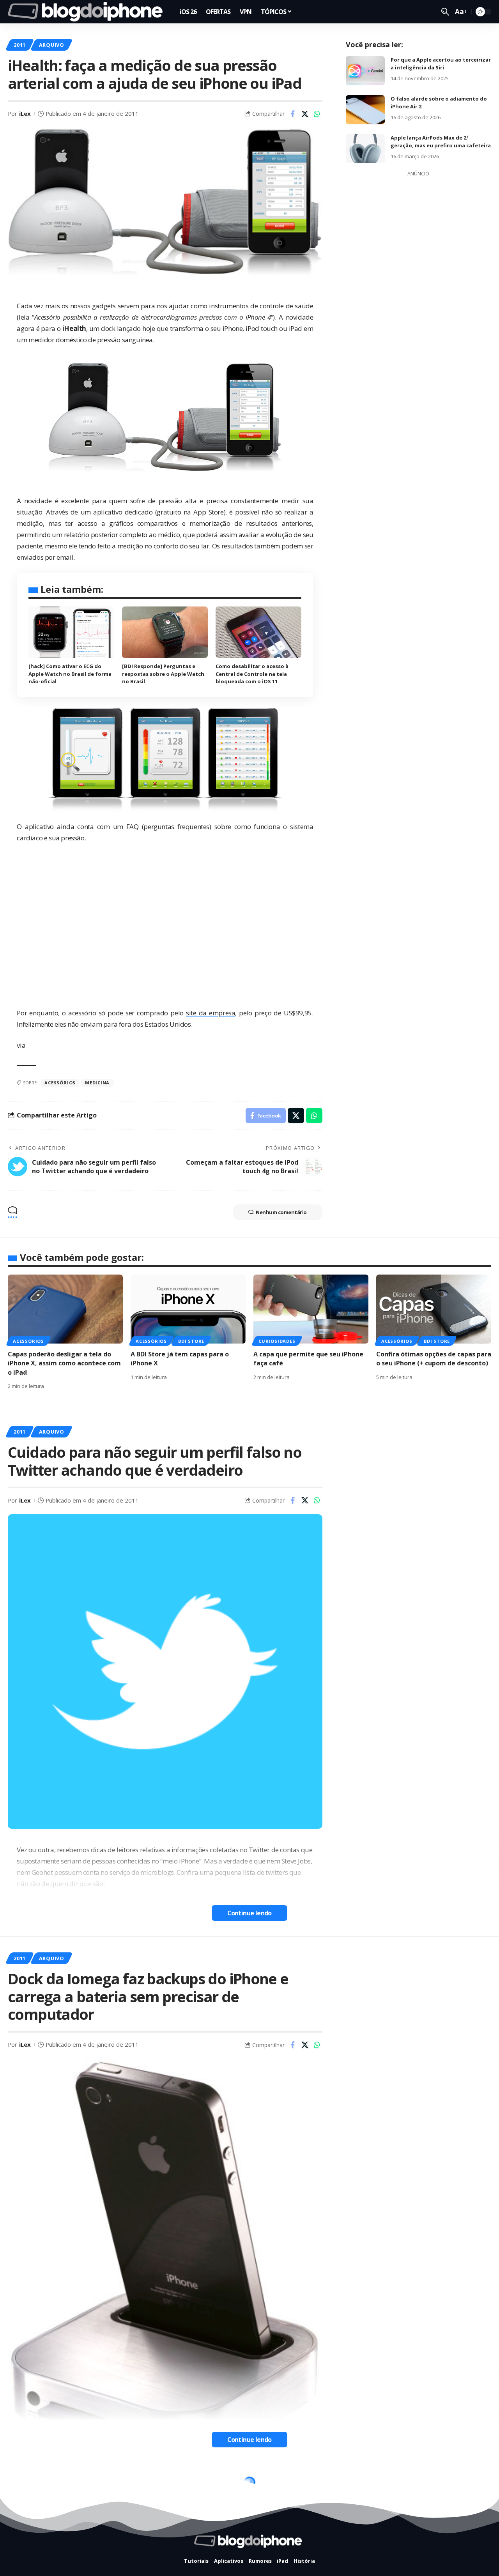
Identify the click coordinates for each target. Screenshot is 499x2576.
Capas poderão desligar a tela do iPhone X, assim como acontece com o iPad (64, 1363)
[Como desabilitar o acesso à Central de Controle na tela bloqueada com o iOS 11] (258, 632)
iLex (25, 113)
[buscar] (445, 12)
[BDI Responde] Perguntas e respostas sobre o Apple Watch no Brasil (163, 674)
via (21, 1045)
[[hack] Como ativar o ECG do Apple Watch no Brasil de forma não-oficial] (71, 632)
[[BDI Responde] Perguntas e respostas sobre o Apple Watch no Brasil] (165, 632)
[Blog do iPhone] (88, 12)
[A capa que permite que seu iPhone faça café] (311, 1309)
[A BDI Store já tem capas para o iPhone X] (188, 1309)
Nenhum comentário (281, 1212)
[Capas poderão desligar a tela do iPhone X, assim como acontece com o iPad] (65, 1309)
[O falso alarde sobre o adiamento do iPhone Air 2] (365, 110)
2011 (20, 45)
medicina (97, 1083)
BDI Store (191, 1341)
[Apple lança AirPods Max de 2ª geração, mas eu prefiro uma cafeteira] (365, 149)
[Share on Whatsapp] (317, 114)
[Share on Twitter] (305, 114)
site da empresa (211, 1013)
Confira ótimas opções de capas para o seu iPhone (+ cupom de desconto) (434, 1359)
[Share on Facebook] (293, 114)
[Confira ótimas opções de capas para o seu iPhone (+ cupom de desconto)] (434, 1309)
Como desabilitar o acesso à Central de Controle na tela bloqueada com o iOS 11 (252, 674)
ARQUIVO (52, 45)
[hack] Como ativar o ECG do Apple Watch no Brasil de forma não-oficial (70, 674)
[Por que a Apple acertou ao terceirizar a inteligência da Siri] (365, 71)
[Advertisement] (418, 297)
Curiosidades (277, 1341)
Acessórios (60, 1083)
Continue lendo (249, 1913)
